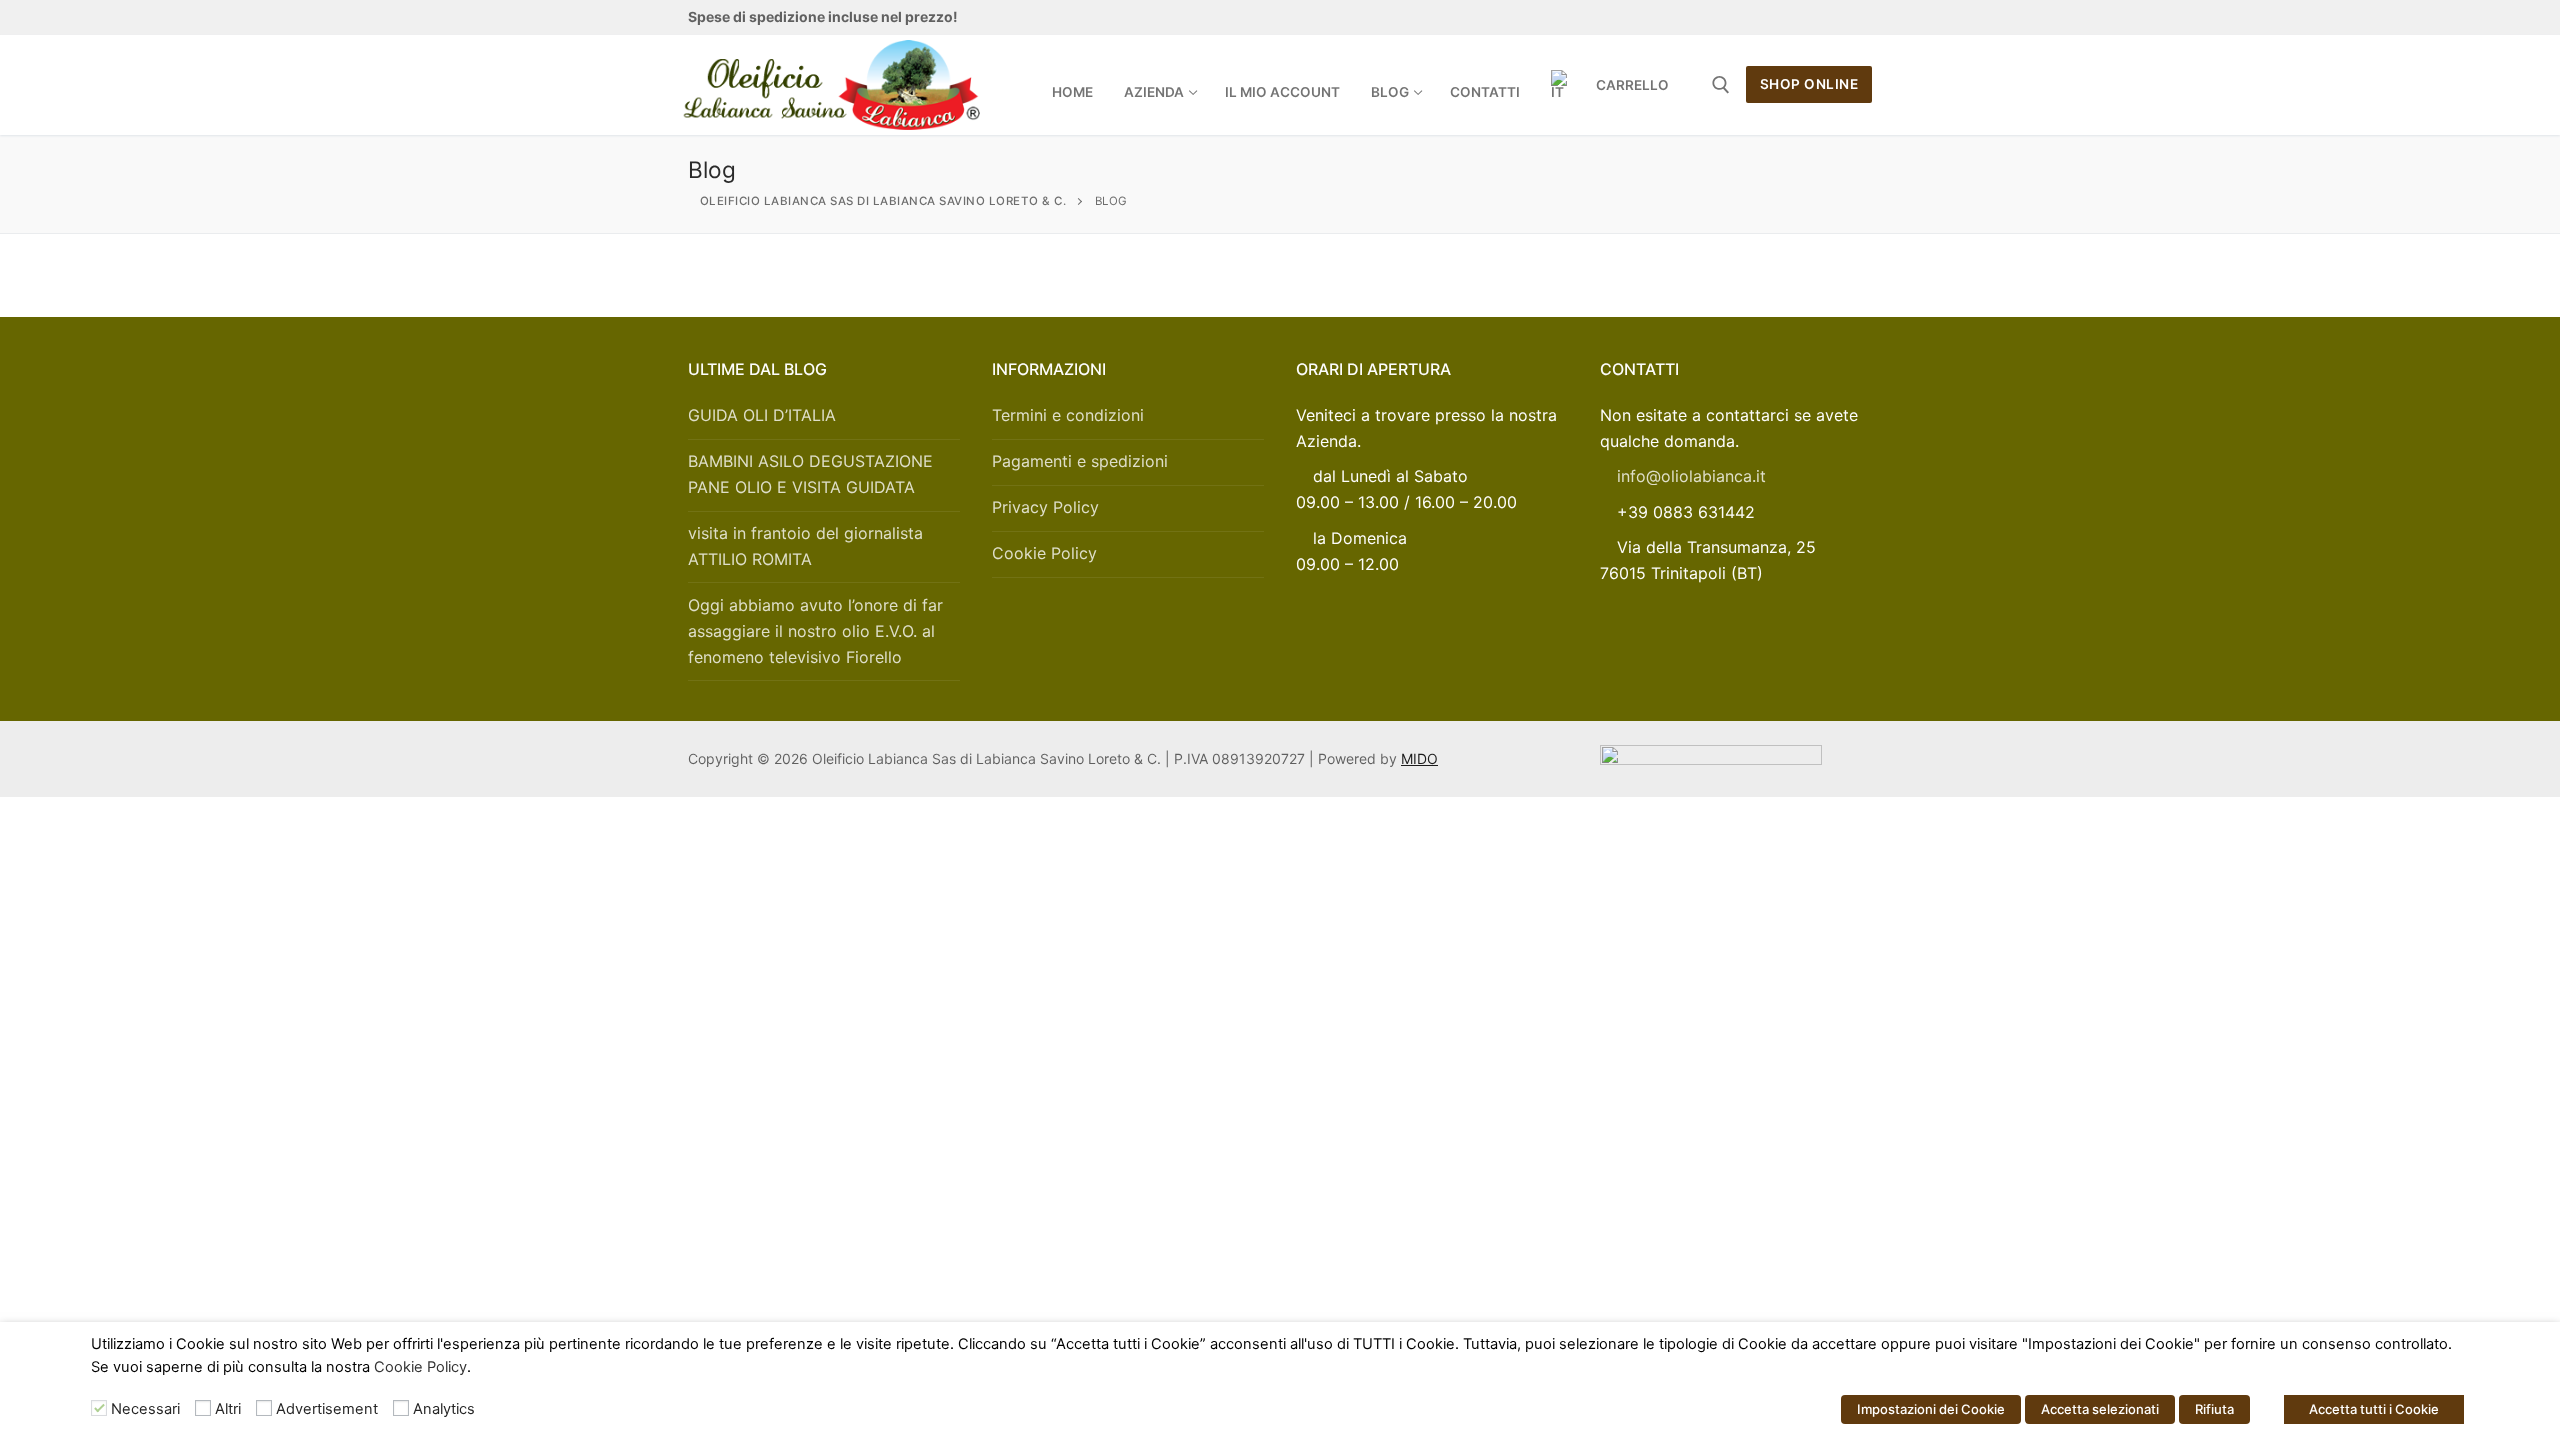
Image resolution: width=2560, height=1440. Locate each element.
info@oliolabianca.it (1691, 476)
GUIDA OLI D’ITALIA (762, 415)
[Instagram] (1822, 17)
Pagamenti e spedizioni (1080, 461)
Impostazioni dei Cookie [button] (1931, 1409)
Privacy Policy (1045, 507)
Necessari (145, 1409)
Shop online (1809, 84)
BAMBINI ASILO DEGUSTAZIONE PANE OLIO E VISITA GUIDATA (810, 474)
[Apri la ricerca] (1721, 85)
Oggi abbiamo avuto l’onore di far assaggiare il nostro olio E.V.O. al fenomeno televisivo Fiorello (815, 631)
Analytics (444, 1409)
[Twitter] (1753, 17)
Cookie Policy (1044, 553)
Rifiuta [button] (2214, 1409)
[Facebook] (1718, 17)
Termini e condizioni (1068, 415)
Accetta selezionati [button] (2100, 1409)
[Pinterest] (1857, 17)
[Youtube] (1788, 17)
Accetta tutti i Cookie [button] (2374, 1409)
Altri (228, 1409)
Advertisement (327, 1409)
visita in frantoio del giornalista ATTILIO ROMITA (805, 546)
